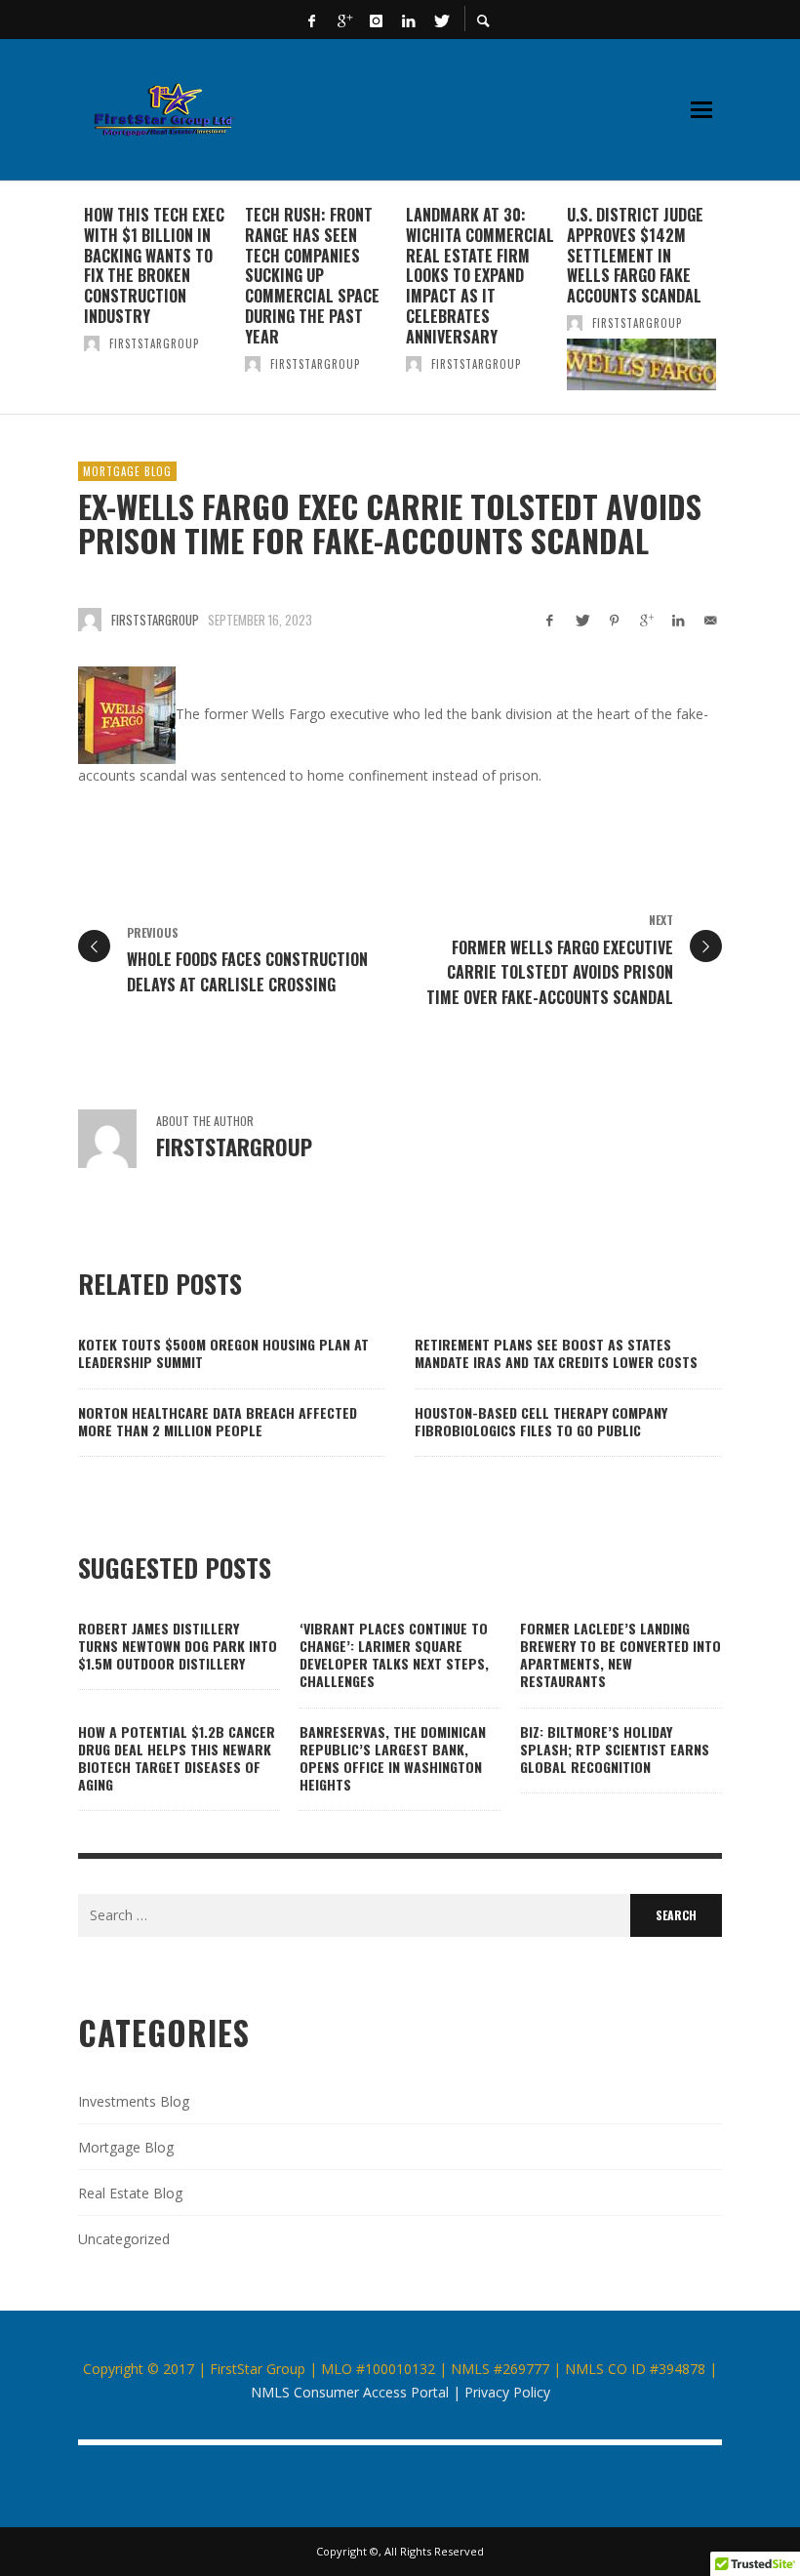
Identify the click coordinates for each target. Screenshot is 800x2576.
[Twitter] (441, 20)
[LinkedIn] (409, 20)
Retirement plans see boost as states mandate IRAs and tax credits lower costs (556, 1353)
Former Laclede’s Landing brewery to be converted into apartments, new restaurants (620, 1655)
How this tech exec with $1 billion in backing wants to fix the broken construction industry (154, 265)
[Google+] (344, 20)
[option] (159, 298)
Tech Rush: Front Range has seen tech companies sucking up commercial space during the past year (312, 276)
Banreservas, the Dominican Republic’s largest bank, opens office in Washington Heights (393, 1758)
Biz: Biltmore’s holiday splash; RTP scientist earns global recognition (615, 1749)
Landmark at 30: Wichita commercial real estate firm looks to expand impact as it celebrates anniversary (480, 276)
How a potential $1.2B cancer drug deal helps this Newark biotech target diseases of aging (177, 1758)
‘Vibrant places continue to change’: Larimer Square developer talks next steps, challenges (394, 1655)
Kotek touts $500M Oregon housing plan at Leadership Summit (223, 1353)
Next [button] (737, 305)
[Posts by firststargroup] (92, 343)
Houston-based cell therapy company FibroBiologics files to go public (541, 1421)
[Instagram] (377, 20)
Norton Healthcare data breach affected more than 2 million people (218, 1421)
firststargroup (154, 343)
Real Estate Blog (130, 2193)
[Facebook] (312, 20)
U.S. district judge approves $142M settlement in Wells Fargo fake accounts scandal (635, 255)
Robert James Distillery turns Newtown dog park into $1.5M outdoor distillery (178, 1646)
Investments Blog (134, 2101)
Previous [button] (63, 305)
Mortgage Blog (127, 471)
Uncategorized (124, 2239)
